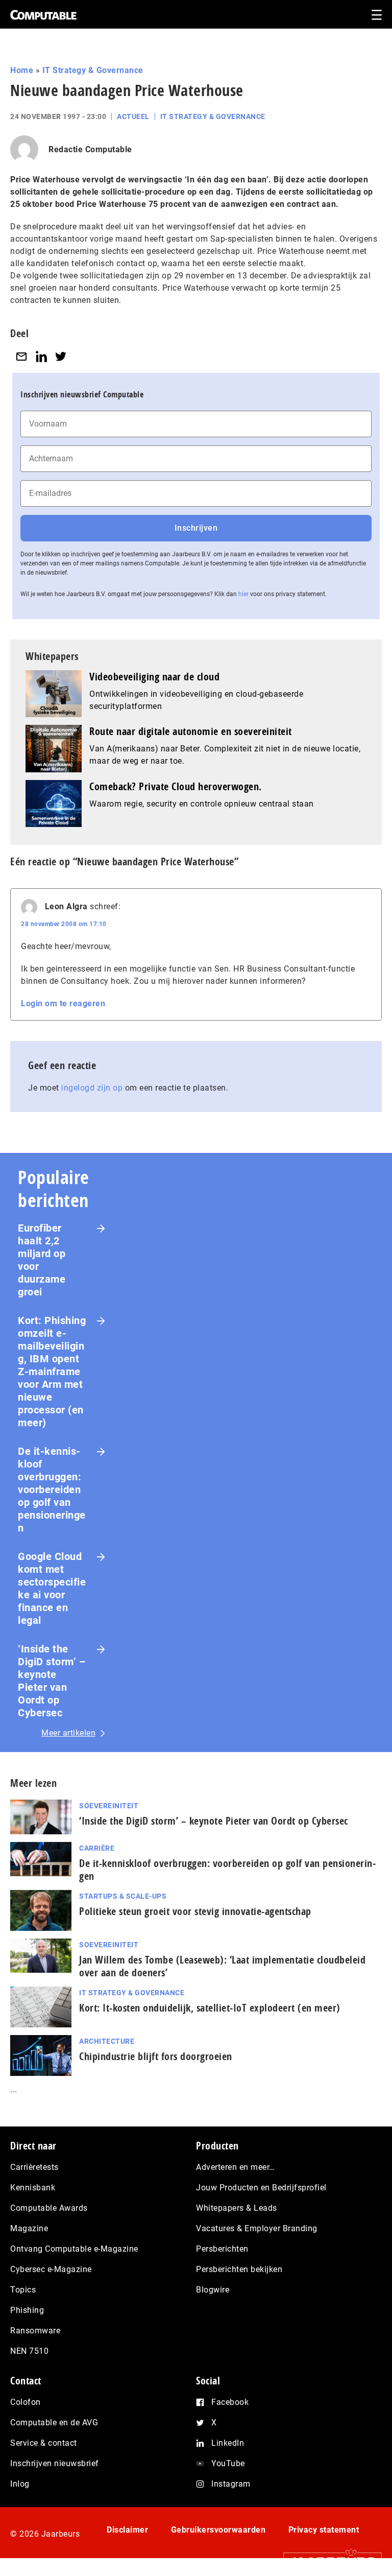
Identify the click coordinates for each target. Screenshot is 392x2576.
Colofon (26, 2402)
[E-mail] (21, 356)
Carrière (97, 1848)
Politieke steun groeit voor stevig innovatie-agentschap (195, 1911)
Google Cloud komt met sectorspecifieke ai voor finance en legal (52, 1588)
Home (22, 70)
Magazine (29, 2228)
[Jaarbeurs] (327, 2561)
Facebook (230, 2402)
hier (243, 594)
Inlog (20, 2484)
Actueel (133, 116)
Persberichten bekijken (239, 2269)
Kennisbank (33, 2188)
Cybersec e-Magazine (51, 2269)
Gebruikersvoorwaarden (218, 2530)
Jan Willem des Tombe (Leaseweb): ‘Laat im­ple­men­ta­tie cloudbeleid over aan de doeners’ (222, 1966)
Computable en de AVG (54, 2423)
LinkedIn (228, 2443)
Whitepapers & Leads (237, 2208)
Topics (23, 2290)
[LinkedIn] (41, 356)
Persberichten (222, 2249)
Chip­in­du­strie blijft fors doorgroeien (156, 2056)
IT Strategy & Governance (93, 70)
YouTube (228, 2463)
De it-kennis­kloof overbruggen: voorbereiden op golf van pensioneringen (52, 1490)
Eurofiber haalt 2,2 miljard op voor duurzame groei (42, 1260)
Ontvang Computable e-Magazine (74, 2249)
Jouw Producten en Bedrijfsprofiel (261, 2188)
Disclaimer (127, 2530)
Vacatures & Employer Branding (257, 2228)
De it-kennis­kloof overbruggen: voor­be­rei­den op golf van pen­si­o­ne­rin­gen (227, 1870)
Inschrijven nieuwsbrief (55, 2463)
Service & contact (44, 2443)
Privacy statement (324, 2530)
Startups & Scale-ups (123, 1896)
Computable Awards (49, 2208)
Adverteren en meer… (236, 2167)
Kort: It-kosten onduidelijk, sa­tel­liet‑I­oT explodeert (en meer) (210, 2008)
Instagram (231, 2484)
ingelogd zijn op (92, 1088)
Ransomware (35, 2331)
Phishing (27, 2310)
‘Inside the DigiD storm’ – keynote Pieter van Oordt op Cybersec (52, 1681)
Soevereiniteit (109, 1806)
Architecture (107, 2041)
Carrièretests (34, 2167)
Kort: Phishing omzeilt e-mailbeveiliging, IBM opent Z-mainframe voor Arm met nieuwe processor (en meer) (52, 1372)
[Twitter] (61, 356)
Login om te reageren (63, 1003)
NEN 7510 (29, 2351)
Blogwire (213, 2290)
